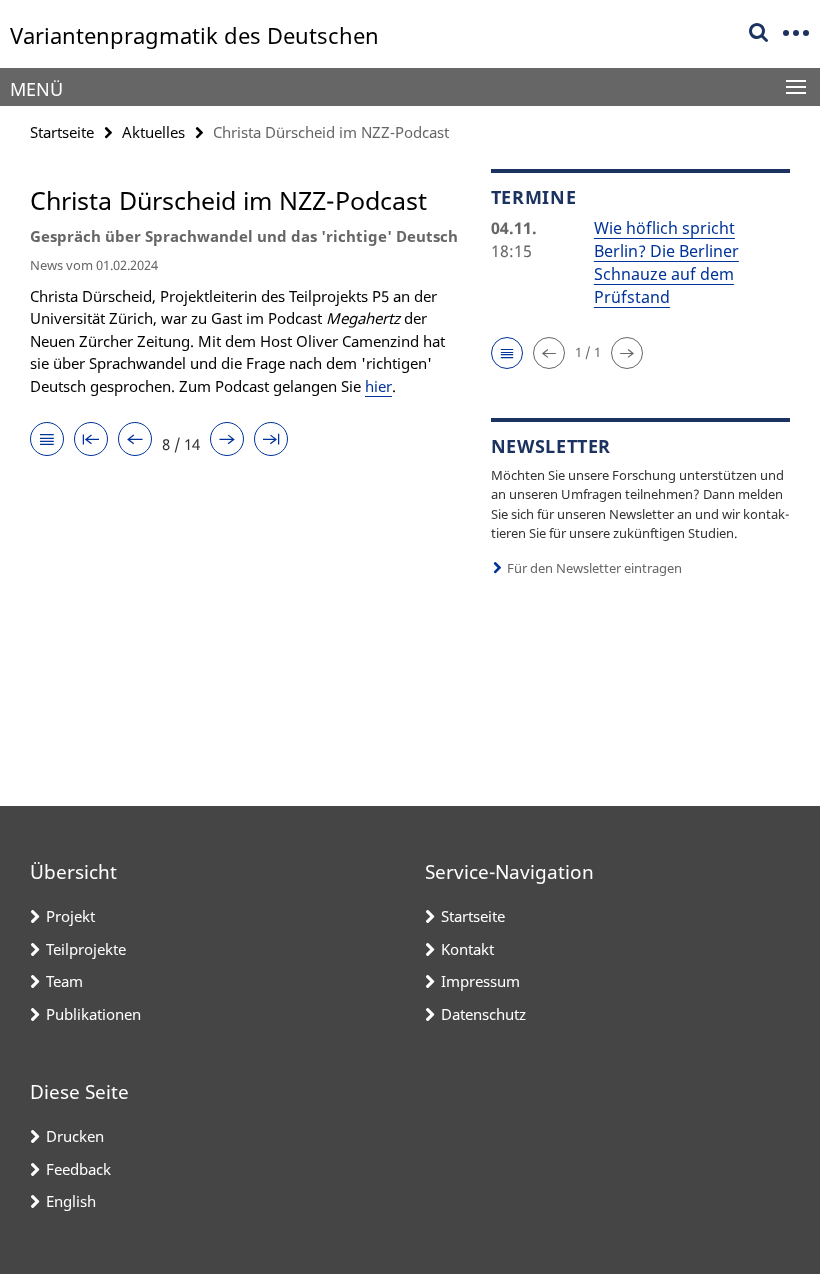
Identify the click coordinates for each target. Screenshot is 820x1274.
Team (64, 981)
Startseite (62, 132)
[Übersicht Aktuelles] (47, 440)
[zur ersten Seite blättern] (91, 440)
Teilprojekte (86, 949)
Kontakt (467, 949)
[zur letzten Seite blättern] (271, 440)
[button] (507, 353)
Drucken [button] (75, 1136)
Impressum (480, 981)
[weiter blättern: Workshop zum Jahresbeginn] (227, 440)
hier (378, 386)
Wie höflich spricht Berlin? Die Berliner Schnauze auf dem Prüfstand (666, 262)
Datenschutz (483, 1014)
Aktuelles (153, 132)
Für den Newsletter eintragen (594, 568)
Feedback (78, 1169)
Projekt (70, 916)
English (71, 1201)
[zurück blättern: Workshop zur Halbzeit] (135, 440)
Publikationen (93, 1014)
